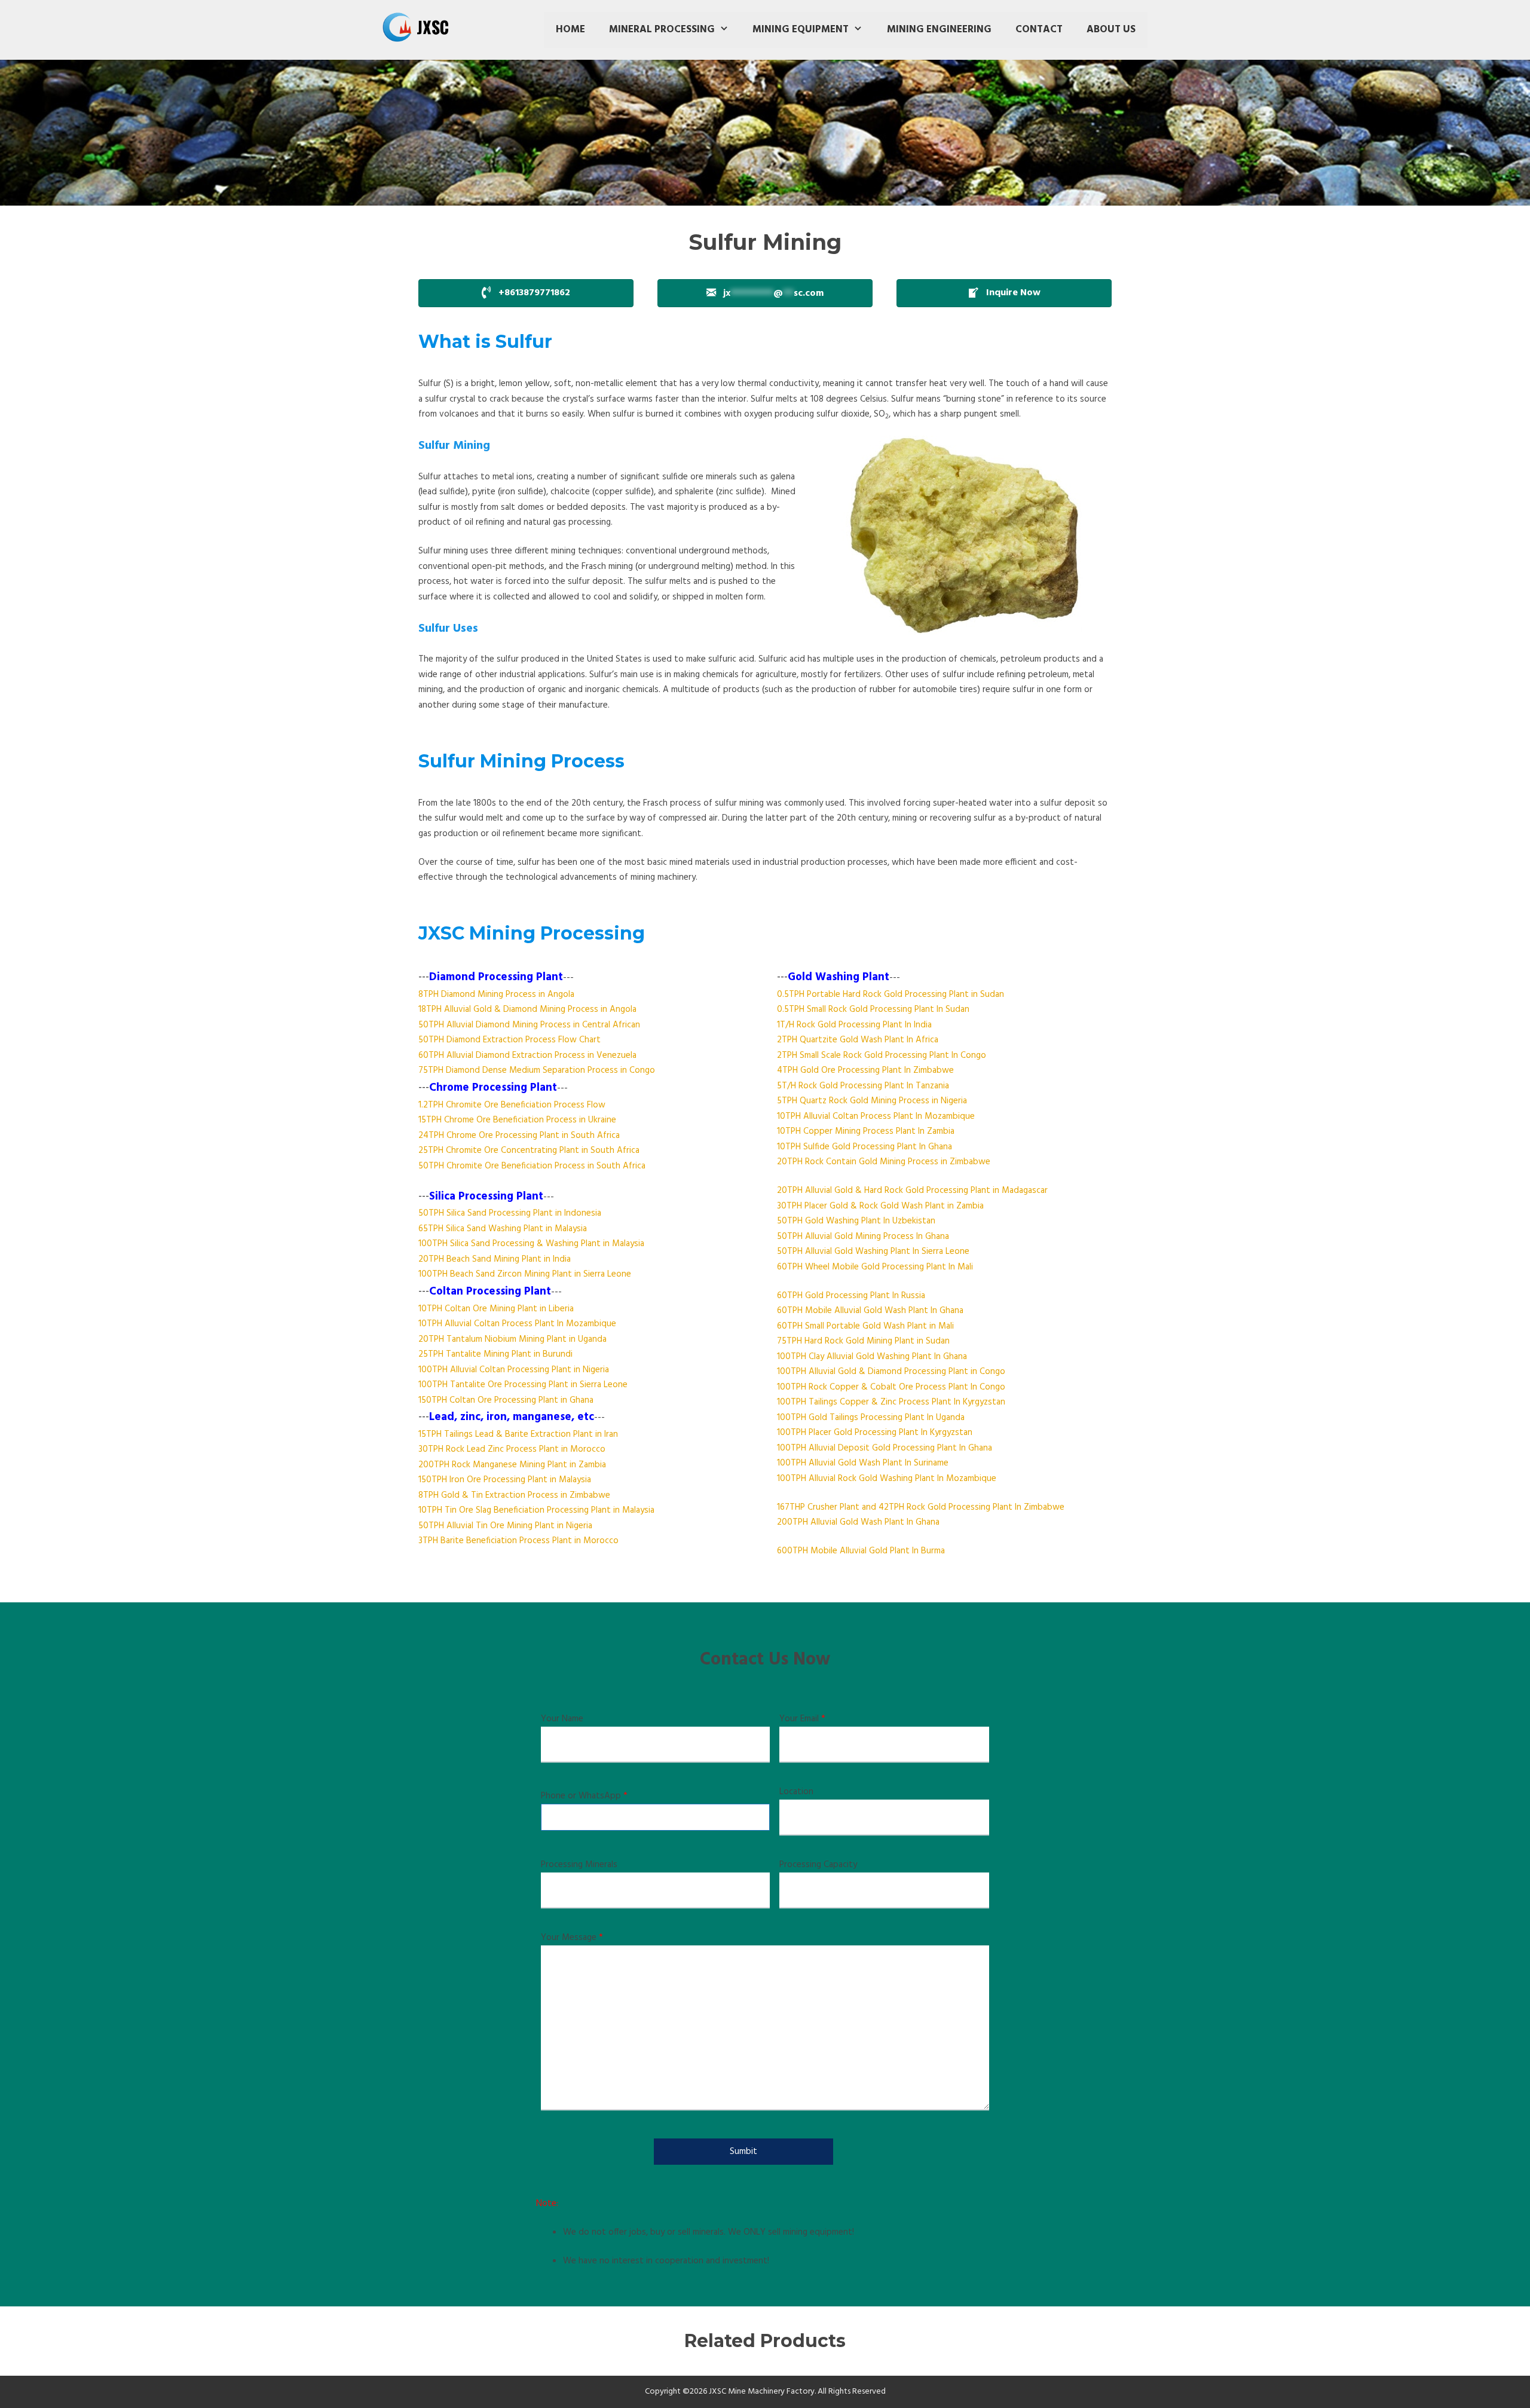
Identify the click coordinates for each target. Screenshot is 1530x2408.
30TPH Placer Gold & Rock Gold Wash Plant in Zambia (880, 1206)
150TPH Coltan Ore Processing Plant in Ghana (506, 1400)
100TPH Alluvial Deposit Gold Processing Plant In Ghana (885, 1448)
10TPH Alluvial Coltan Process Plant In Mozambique (517, 1324)
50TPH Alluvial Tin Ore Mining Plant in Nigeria (505, 1526)
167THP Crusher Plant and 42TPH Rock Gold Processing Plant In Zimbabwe (921, 1507)
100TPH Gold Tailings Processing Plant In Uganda (871, 1418)
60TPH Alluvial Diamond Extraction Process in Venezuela (527, 1055)
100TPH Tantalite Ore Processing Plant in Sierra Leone (523, 1385)
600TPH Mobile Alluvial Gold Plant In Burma (861, 1551)
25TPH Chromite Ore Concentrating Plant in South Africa (529, 1151)
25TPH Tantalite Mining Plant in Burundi (495, 1354)
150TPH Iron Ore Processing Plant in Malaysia (505, 1480)
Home (570, 30)
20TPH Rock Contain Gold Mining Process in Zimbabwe (884, 1162)
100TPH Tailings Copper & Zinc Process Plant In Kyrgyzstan (891, 1402)
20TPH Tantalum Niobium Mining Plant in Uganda (512, 1339)
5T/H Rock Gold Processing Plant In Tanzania (863, 1086)
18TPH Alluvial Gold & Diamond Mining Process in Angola (527, 1009)
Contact (1039, 30)
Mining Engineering (939, 30)
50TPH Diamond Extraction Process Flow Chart (510, 1040)
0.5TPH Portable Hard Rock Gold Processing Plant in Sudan (891, 995)
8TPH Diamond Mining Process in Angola (496, 995)
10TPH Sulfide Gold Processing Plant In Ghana (865, 1147)
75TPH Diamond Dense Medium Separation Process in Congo (537, 1070)
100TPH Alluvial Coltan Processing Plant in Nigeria (514, 1370)
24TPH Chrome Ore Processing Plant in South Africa (519, 1136)
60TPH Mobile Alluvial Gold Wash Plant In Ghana (870, 1311)
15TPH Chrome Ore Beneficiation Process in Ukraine (517, 1120)
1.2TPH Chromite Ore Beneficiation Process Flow (512, 1105)
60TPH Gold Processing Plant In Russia (851, 1296)
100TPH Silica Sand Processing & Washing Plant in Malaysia (531, 1244)
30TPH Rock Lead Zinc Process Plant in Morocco (512, 1449)
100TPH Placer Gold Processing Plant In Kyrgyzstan (875, 1433)
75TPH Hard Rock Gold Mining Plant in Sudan (863, 1341)
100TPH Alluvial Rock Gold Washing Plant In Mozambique (887, 1479)
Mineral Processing (662, 30)
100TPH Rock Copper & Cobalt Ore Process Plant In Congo (891, 1387)
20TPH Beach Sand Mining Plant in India (495, 1259)
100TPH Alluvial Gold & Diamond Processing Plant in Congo (891, 1372)
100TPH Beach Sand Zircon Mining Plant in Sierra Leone (525, 1274)
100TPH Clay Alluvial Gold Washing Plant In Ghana (872, 1357)
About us (1111, 30)
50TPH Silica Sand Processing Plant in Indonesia (510, 1213)
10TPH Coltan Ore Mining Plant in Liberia (496, 1309)
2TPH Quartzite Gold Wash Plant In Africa (858, 1040)
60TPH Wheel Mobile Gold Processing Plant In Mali (875, 1267)
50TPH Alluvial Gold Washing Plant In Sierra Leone (873, 1252)
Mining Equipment (801, 30)
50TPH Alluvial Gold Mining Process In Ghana (863, 1237)
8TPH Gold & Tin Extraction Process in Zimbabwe (514, 1495)
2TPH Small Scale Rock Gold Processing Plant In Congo (882, 1055)
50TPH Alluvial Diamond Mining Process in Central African (529, 1025)
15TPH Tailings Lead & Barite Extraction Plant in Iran (518, 1434)
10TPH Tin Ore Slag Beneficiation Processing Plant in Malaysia (536, 1510)
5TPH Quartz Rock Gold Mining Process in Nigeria (872, 1101)
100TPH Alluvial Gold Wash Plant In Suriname (863, 1463)
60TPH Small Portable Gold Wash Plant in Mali (865, 1326)
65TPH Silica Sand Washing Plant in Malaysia (503, 1229)
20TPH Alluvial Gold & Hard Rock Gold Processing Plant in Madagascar (912, 1191)
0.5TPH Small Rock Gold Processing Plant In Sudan (873, 1009)
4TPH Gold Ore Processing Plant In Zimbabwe (865, 1070)
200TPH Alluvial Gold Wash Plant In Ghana (858, 1522)
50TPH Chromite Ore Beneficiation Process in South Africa (532, 1166)
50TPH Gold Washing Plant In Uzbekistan (856, 1221)
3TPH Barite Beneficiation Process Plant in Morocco (518, 1541)
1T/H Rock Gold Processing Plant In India (854, 1025)
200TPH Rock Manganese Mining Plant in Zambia (512, 1465)
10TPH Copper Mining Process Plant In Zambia (866, 1131)
